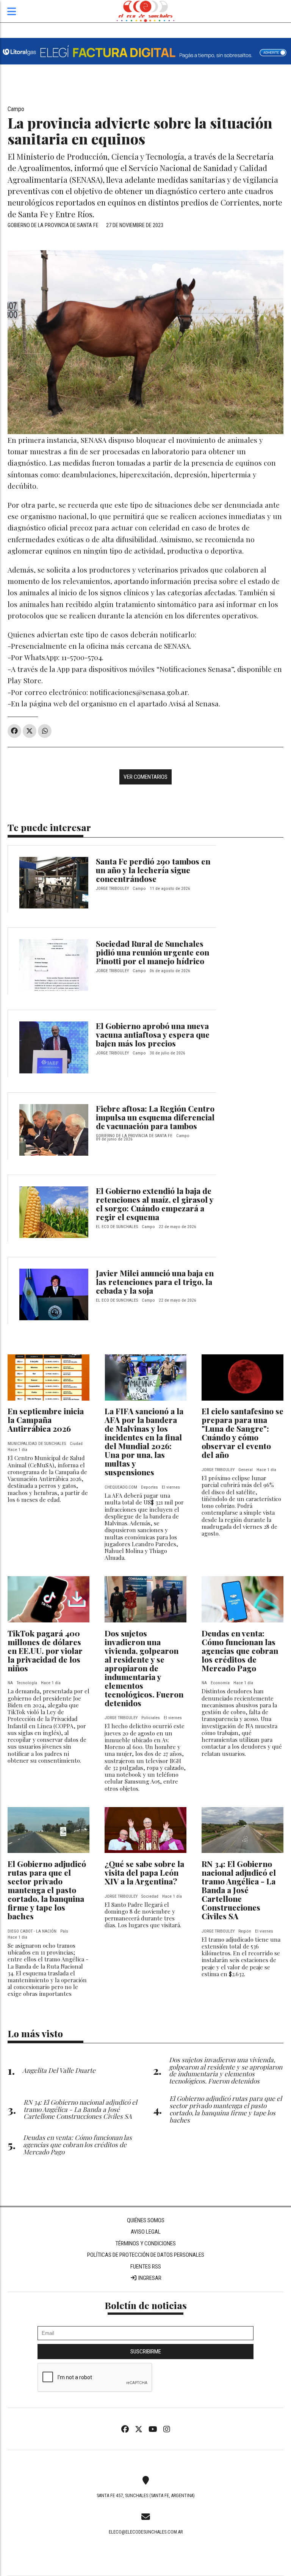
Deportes (149, 1487)
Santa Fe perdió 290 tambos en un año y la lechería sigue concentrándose (153, 870)
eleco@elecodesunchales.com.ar (146, 2532)
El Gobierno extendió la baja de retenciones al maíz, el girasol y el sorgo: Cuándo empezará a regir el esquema (155, 1204)
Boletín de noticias (146, 2305)
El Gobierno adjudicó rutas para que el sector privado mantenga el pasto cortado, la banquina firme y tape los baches (47, 1890)
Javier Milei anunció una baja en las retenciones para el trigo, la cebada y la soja (155, 1282)
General (246, 1470)
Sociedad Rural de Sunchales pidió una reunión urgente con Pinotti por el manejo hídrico (153, 952)
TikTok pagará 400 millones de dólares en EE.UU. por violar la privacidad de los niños (45, 1650)
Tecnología (27, 1683)
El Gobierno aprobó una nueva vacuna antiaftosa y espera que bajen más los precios (153, 1034)
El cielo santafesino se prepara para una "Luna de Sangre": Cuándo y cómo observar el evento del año (242, 1433)
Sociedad (150, 1896)
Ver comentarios (145, 777)
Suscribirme (146, 2352)
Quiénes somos (146, 2220)
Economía (220, 1683)
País (64, 1931)
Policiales (151, 1718)
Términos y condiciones (145, 2243)
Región (245, 1931)
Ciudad (76, 1444)
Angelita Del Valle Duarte (59, 2070)
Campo (16, 109)
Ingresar (149, 2278)
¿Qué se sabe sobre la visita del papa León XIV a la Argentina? (144, 1872)
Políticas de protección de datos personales (146, 2255)
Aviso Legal (146, 2232)
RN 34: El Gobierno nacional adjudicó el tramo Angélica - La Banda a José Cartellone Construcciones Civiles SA (239, 1890)
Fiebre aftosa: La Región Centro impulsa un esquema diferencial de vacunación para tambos (155, 1117)
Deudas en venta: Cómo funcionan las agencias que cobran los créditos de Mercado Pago (240, 1650)
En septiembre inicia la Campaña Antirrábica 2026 (46, 1420)
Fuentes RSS (146, 2267)
